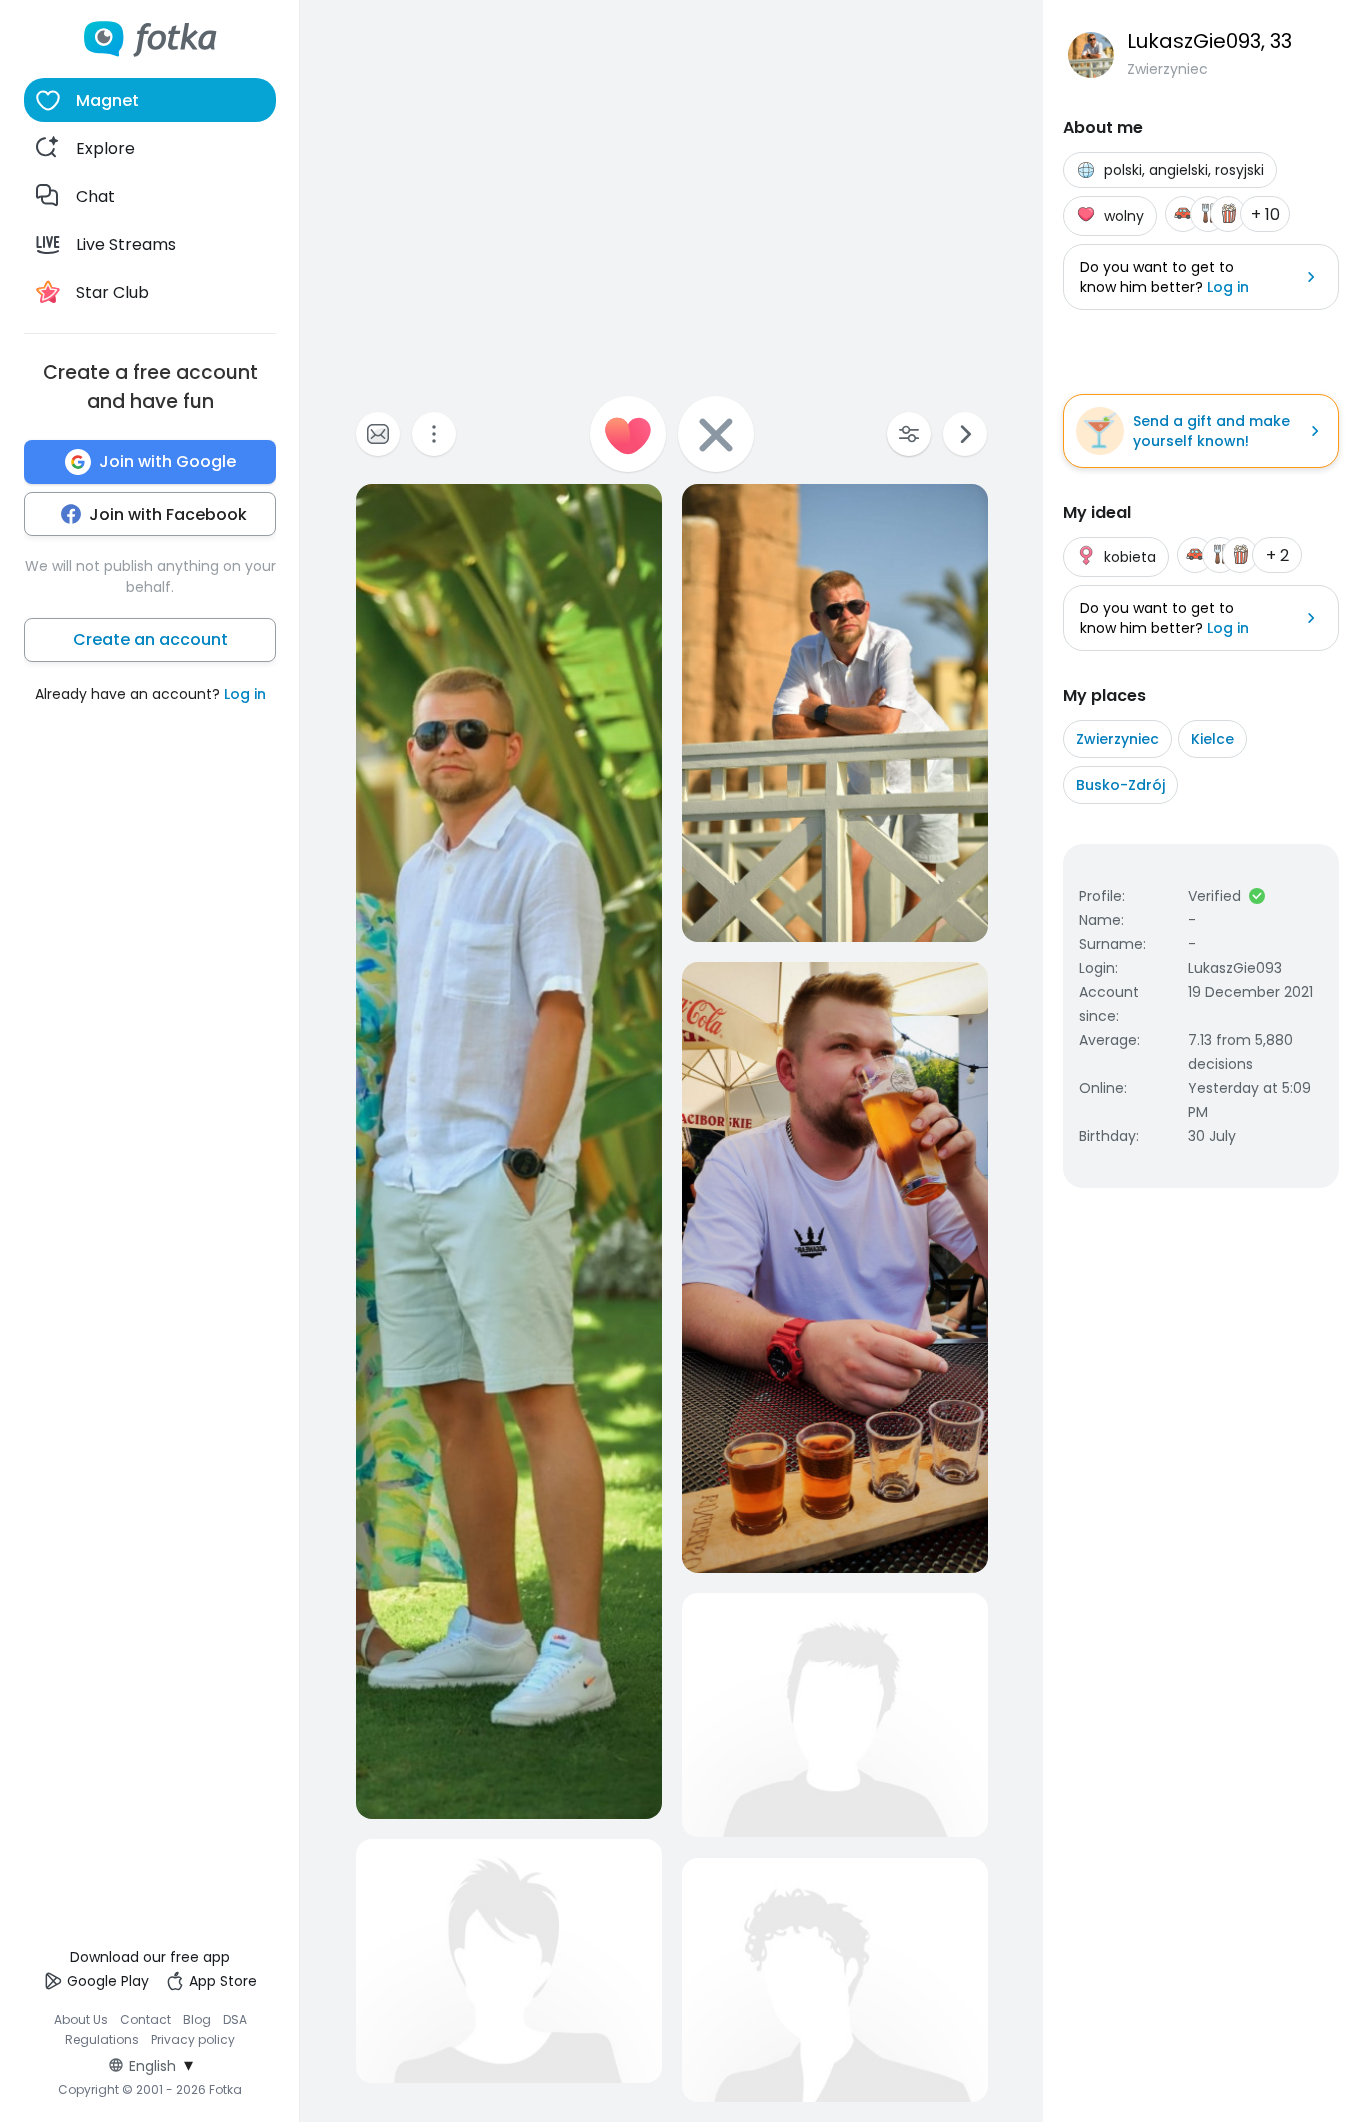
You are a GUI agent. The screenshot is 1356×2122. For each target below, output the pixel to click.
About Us (81, 2019)
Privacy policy (193, 2039)
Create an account (150, 639)
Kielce (1212, 739)
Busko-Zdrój (1120, 785)
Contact (145, 2019)
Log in (245, 694)
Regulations (102, 2039)
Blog (197, 2019)
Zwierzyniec (1117, 739)
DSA (235, 2019)
